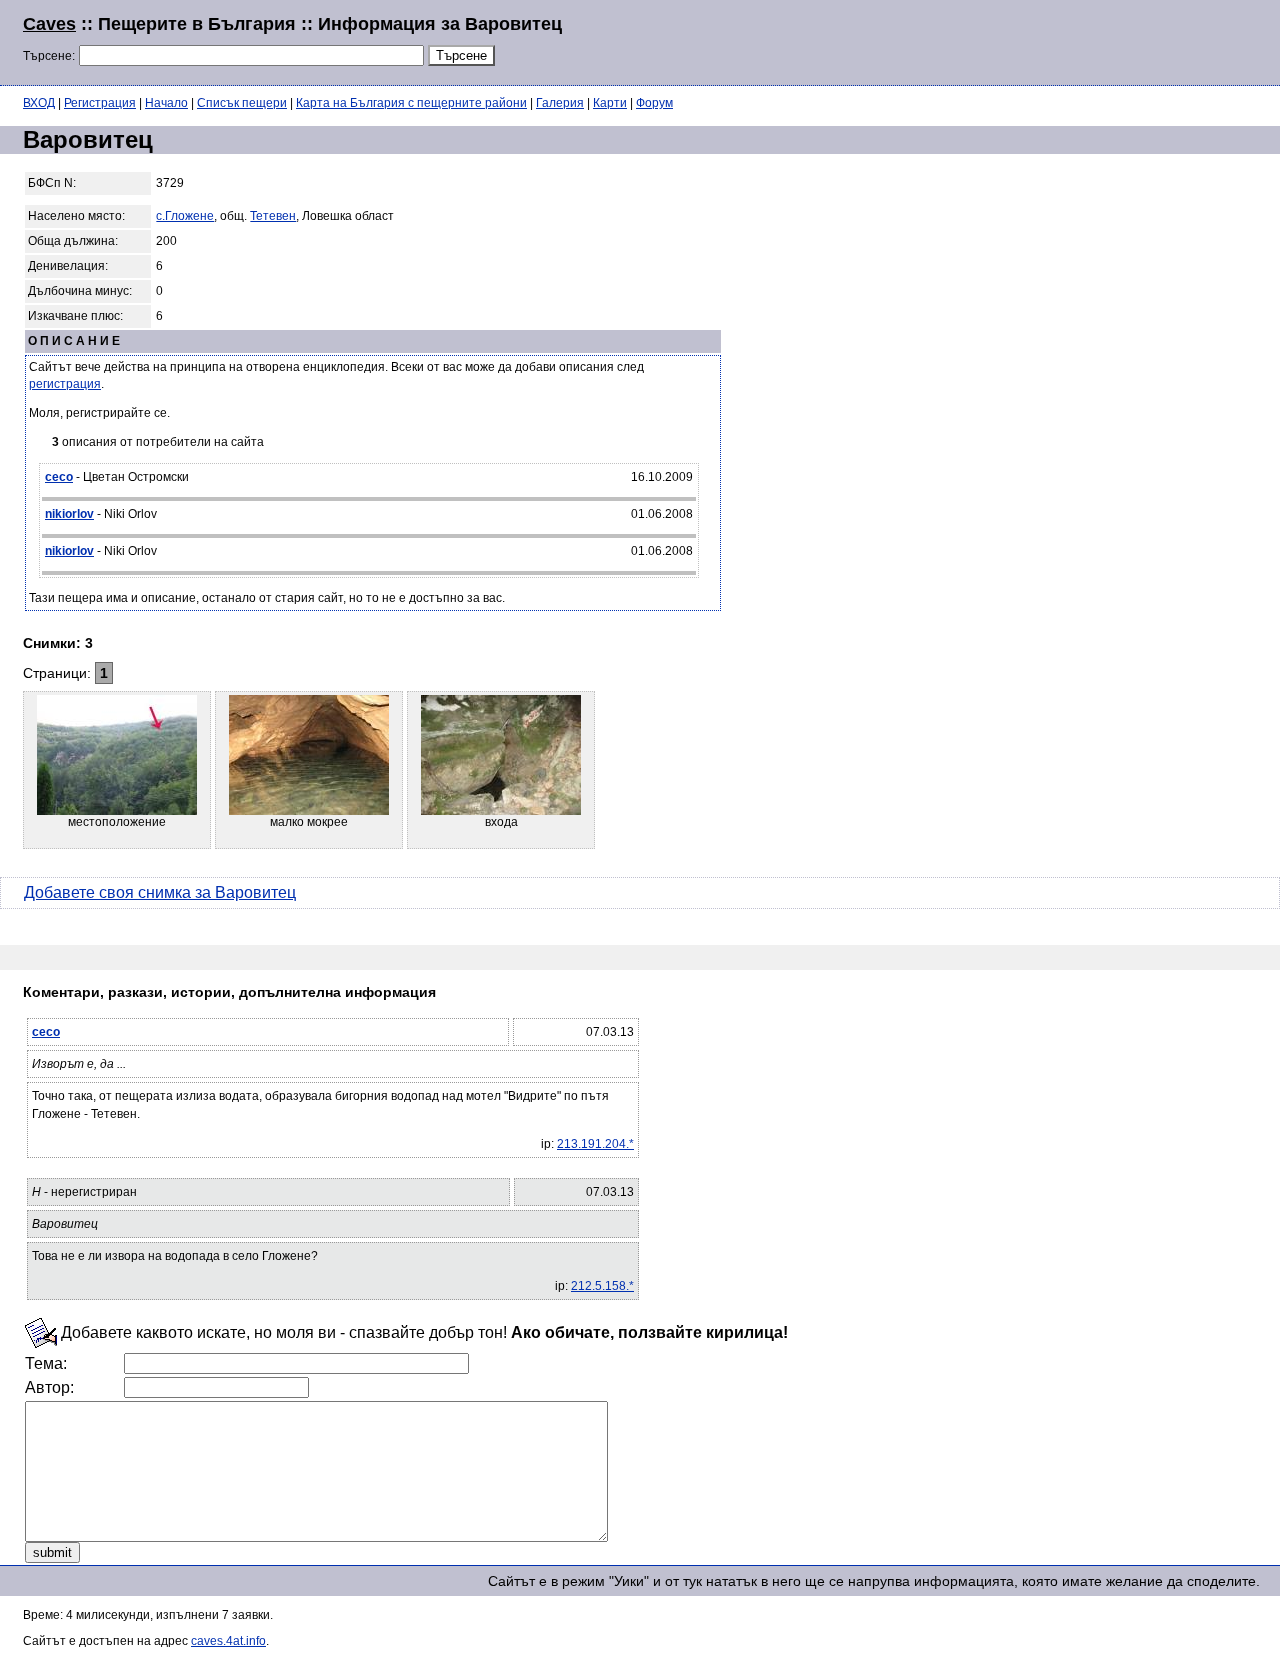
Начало (166, 103)
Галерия (560, 103)
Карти (610, 103)
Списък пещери (242, 103)
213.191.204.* (595, 1144)
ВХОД (39, 103)
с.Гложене (185, 216)
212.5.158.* (602, 1286)
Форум (654, 103)
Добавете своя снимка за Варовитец (160, 892)
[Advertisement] (1014, 40)
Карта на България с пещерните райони (411, 103)
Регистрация (100, 103)
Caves (49, 24)
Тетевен (273, 216)
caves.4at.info (228, 1641)
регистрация (65, 384)
